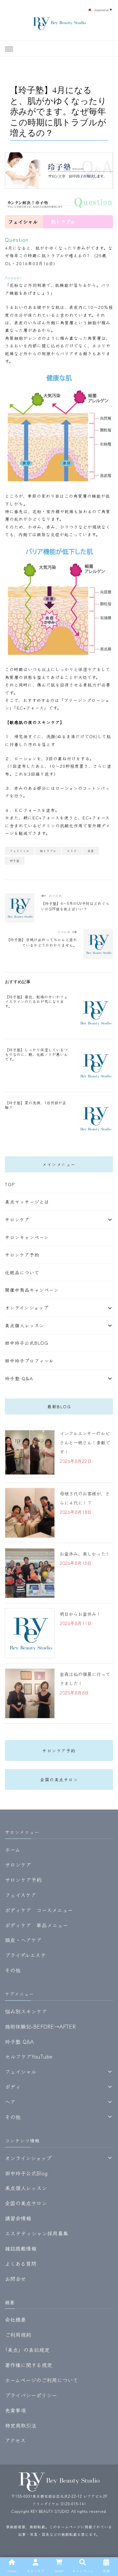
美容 (91, 851)
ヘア (10, 2102)
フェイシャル (20, 851)
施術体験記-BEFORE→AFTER (40, 2026)
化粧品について (22, 1272)
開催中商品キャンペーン (32, 1290)
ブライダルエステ (25, 1955)
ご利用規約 (18, 2335)
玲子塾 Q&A (19, 1378)
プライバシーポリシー (31, 2395)
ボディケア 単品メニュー (36, 1925)
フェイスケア (20, 1895)
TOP (10, 1184)
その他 (13, 1970)
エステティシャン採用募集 (37, 2233)
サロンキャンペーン (27, 1237)
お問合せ (15, 2279)
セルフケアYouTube (29, 2056)
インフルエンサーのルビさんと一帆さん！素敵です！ (85, 1442)
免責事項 (15, 2410)
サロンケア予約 (22, 1255)
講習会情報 (18, 2218)
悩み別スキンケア (26, 2011)
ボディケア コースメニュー (39, 1910)
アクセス (15, 2440)
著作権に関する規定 (29, 2365)
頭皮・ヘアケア (23, 1940)
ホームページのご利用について (41, 2380)
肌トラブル (48, 851)
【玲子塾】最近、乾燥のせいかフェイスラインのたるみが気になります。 (36, 1001)
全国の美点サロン (59, 1779)
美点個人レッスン (25, 1325)
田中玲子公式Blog (27, 1343)
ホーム (13, 1849)
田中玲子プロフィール (29, 1361)
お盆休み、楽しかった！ (85, 1554)
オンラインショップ (27, 1308)
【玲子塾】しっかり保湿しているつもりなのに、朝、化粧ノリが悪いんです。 (36, 1054)
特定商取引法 (21, 2425)
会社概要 (15, 2319)
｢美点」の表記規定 (27, 2350)
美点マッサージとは (27, 1202)
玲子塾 (15, 861)
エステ (72, 851)
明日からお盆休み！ (80, 1614)
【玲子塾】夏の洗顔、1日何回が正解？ (36, 1105)
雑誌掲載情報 (21, 2248)
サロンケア (17, 1219)
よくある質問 (21, 2263)
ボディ (13, 2087)
